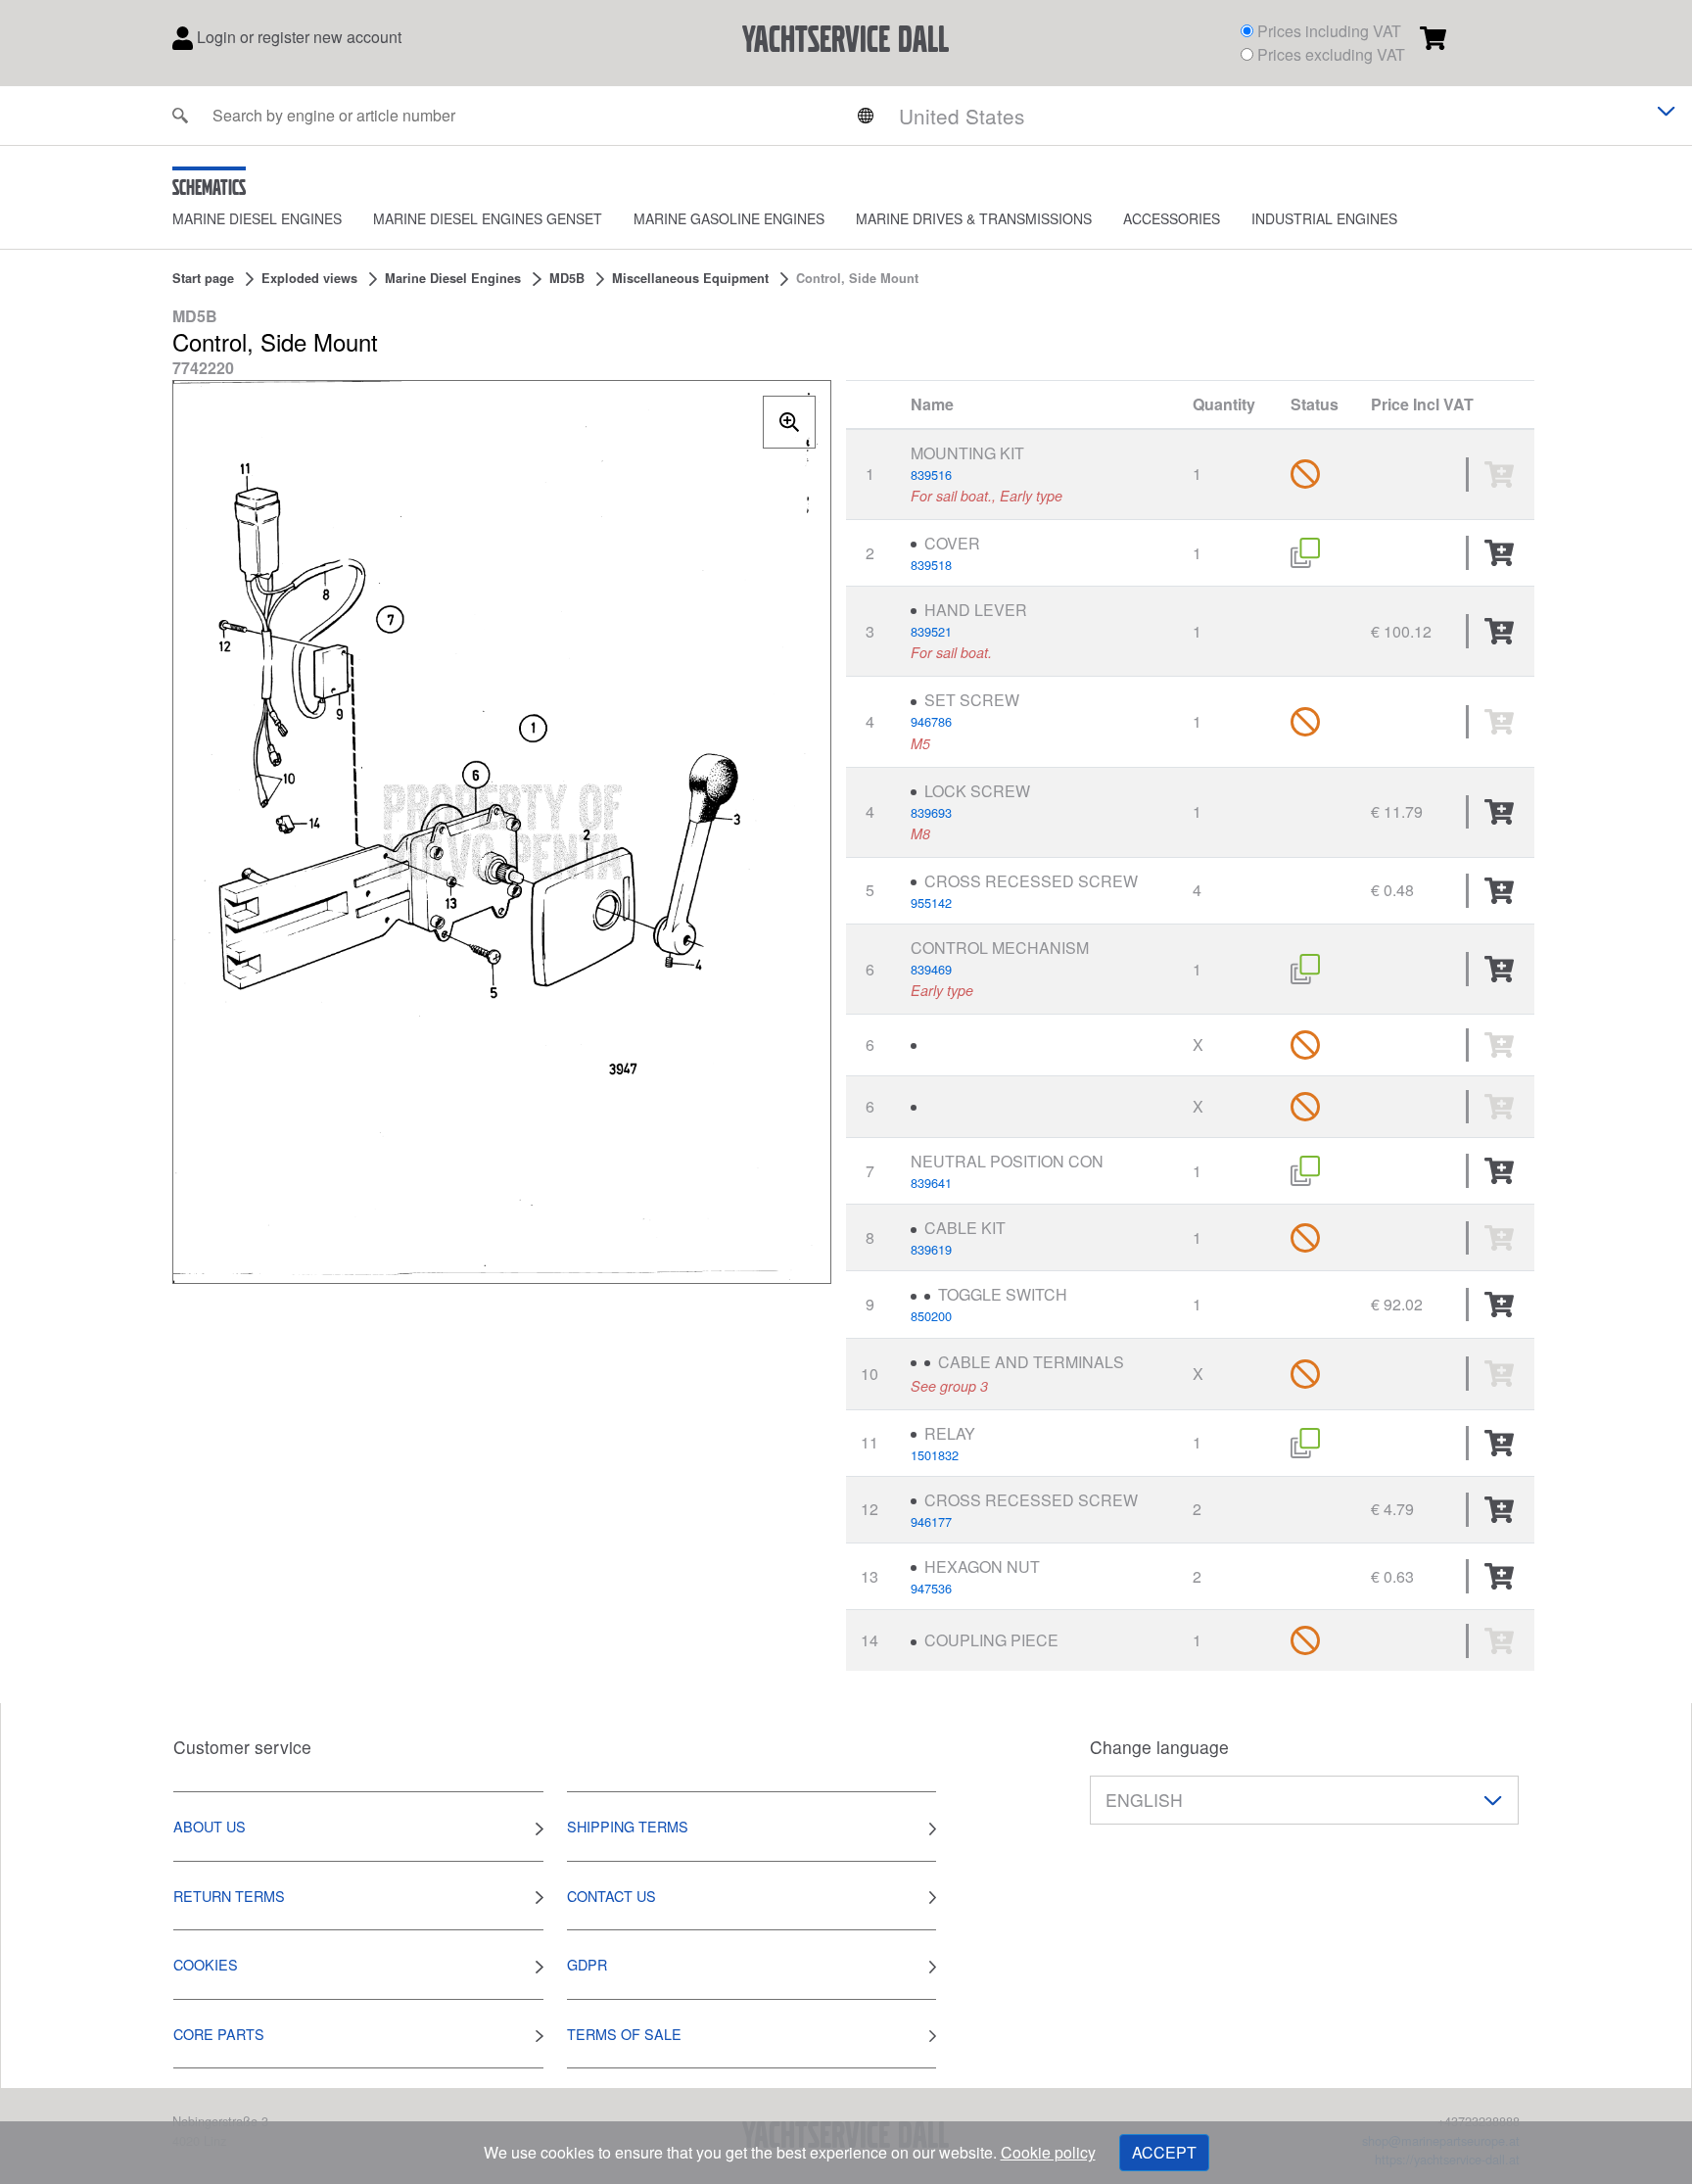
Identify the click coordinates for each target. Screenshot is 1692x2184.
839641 (931, 1183)
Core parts (219, 2034)
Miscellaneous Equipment (690, 278)
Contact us (611, 1896)
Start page (203, 278)
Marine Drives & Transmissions (974, 218)
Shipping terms (628, 1826)
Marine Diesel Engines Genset (488, 218)
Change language (1159, 1747)
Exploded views (309, 278)
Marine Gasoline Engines (729, 218)
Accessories (1172, 218)
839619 (931, 1249)
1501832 (935, 1455)
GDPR (587, 1964)
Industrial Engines (1324, 218)
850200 (931, 1316)
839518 (931, 565)
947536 (931, 1588)
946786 (931, 721)
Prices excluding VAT (1331, 54)
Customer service (242, 1747)
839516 (931, 475)
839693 (931, 812)
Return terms (229, 1896)
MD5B (567, 278)
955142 (931, 902)
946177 (931, 1521)
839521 (931, 631)
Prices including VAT (1329, 31)
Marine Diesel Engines (257, 218)
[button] (273, 219)
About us (210, 1826)
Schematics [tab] (209, 187)
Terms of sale (624, 2034)
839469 (931, 969)
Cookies (206, 1964)
